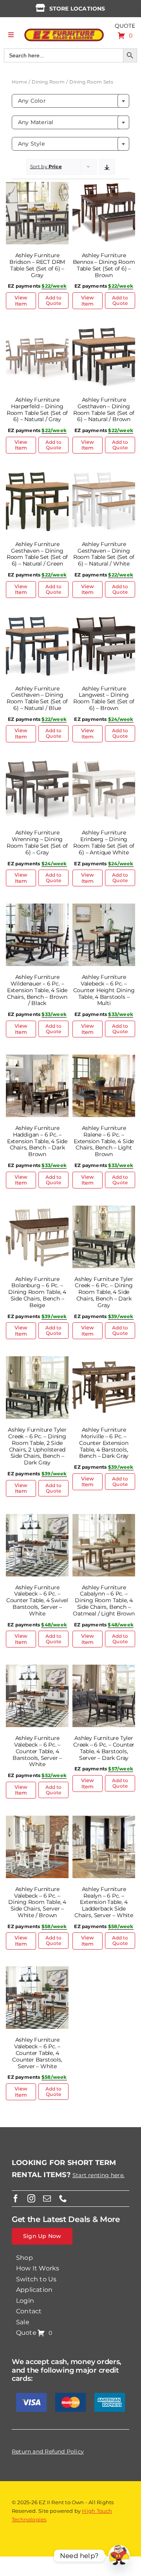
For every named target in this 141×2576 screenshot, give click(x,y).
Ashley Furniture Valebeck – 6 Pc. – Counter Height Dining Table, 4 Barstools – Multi (104, 990)
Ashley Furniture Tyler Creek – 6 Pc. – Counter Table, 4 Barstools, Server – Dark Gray (104, 1748)
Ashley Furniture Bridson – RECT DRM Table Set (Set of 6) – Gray (37, 265)
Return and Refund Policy (48, 2451)
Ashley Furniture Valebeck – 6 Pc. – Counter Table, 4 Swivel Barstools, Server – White (37, 1600)
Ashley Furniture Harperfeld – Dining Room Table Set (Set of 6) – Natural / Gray (37, 409)
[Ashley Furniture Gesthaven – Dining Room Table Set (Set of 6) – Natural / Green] (37, 475)
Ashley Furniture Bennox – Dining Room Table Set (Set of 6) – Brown (104, 265)
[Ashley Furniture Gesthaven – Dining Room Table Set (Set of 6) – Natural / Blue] (37, 620)
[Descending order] (107, 167)
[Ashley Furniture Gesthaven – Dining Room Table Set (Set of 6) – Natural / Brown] (104, 331)
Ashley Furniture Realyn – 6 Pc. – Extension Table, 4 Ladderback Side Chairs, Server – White (104, 1902)
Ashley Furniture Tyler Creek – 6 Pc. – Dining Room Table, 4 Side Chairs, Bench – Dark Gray (104, 1292)
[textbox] (70, 101)
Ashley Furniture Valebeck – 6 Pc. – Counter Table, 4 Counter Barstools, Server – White (37, 2053)
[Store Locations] (40, 8)
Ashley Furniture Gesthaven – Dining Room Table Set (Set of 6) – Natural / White (104, 554)
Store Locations (77, 9)
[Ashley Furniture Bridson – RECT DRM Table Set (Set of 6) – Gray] (37, 187)
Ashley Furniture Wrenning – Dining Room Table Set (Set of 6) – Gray (37, 842)
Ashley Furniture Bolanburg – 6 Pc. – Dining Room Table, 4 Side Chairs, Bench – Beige (37, 1292)
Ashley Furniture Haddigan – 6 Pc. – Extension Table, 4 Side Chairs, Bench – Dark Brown (37, 1141)
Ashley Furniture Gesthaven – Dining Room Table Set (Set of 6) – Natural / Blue (37, 698)
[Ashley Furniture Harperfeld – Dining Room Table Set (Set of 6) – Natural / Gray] (37, 331)
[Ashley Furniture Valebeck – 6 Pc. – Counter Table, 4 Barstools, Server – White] (37, 1669)
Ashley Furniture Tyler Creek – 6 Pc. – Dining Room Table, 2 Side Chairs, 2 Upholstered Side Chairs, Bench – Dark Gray (37, 1446)
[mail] (47, 2199)
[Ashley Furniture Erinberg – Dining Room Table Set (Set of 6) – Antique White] (104, 764)
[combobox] (70, 101)
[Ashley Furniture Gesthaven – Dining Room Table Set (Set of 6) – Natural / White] (104, 475)
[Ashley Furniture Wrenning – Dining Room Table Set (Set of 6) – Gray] (37, 764)
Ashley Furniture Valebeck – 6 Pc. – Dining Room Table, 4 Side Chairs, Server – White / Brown (37, 1902)
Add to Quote (54, 300)
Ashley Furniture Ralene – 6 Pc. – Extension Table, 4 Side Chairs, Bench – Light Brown (104, 1141)
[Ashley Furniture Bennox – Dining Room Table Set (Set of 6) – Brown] (104, 187)
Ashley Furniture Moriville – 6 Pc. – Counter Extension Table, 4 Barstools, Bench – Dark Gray (104, 1443)
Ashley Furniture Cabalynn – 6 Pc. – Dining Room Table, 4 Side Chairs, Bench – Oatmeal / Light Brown (104, 1600)
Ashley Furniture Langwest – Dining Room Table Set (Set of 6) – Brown (104, 698)
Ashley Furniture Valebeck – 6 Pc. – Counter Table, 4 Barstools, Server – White (37, 1751)
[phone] (63, 2199)
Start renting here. (99, 2175)
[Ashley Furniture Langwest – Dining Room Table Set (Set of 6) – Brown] (104, 620)
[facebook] (16, 2199)
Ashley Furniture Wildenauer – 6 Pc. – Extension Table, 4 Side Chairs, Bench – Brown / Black (37, 990)
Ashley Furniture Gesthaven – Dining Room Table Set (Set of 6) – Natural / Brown (104, 409)
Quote (125, 26)
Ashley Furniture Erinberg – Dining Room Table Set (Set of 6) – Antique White (104, 842)
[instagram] (31, 2199)
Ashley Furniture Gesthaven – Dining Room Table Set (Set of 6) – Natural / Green (37, 554)
